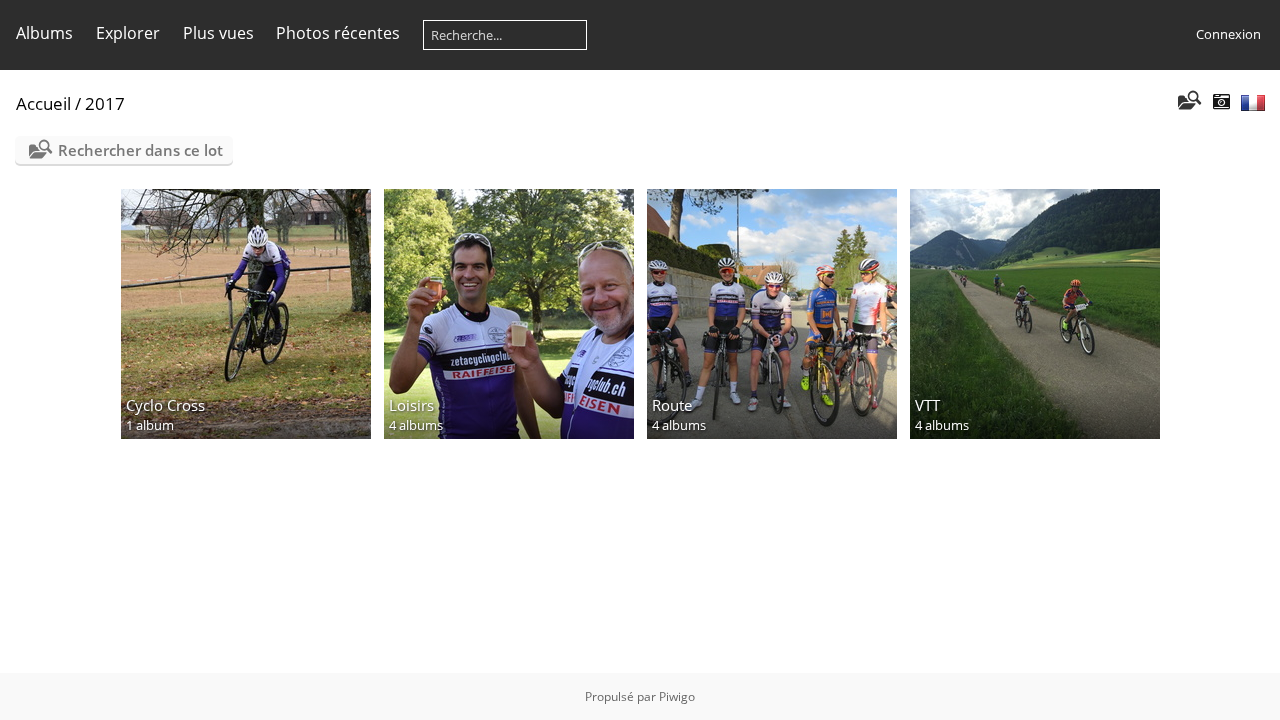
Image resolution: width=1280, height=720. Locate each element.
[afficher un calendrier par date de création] (1221, 102)
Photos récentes (338, 33)
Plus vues (218, 33)
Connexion (1228, 34)
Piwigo (677, 696)
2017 (105, 103)
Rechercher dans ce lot (140, 150)
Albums (44, 33)
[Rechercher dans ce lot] (1188, 102)
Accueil (43, 103)
